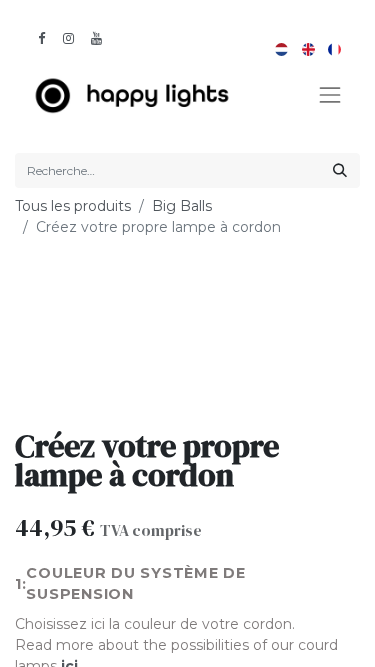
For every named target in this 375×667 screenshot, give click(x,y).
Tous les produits (73, 206)
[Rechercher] (340, 170)
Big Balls (182, 206)
